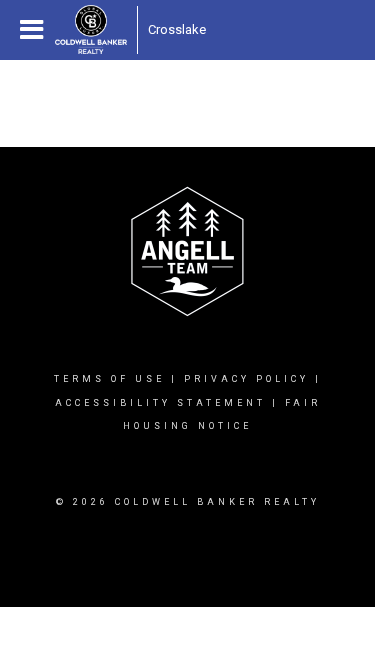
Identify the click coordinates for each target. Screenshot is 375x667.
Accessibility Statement (160, 403)
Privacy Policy (246, 379)
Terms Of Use (109, 379)
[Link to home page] (91, 30)
